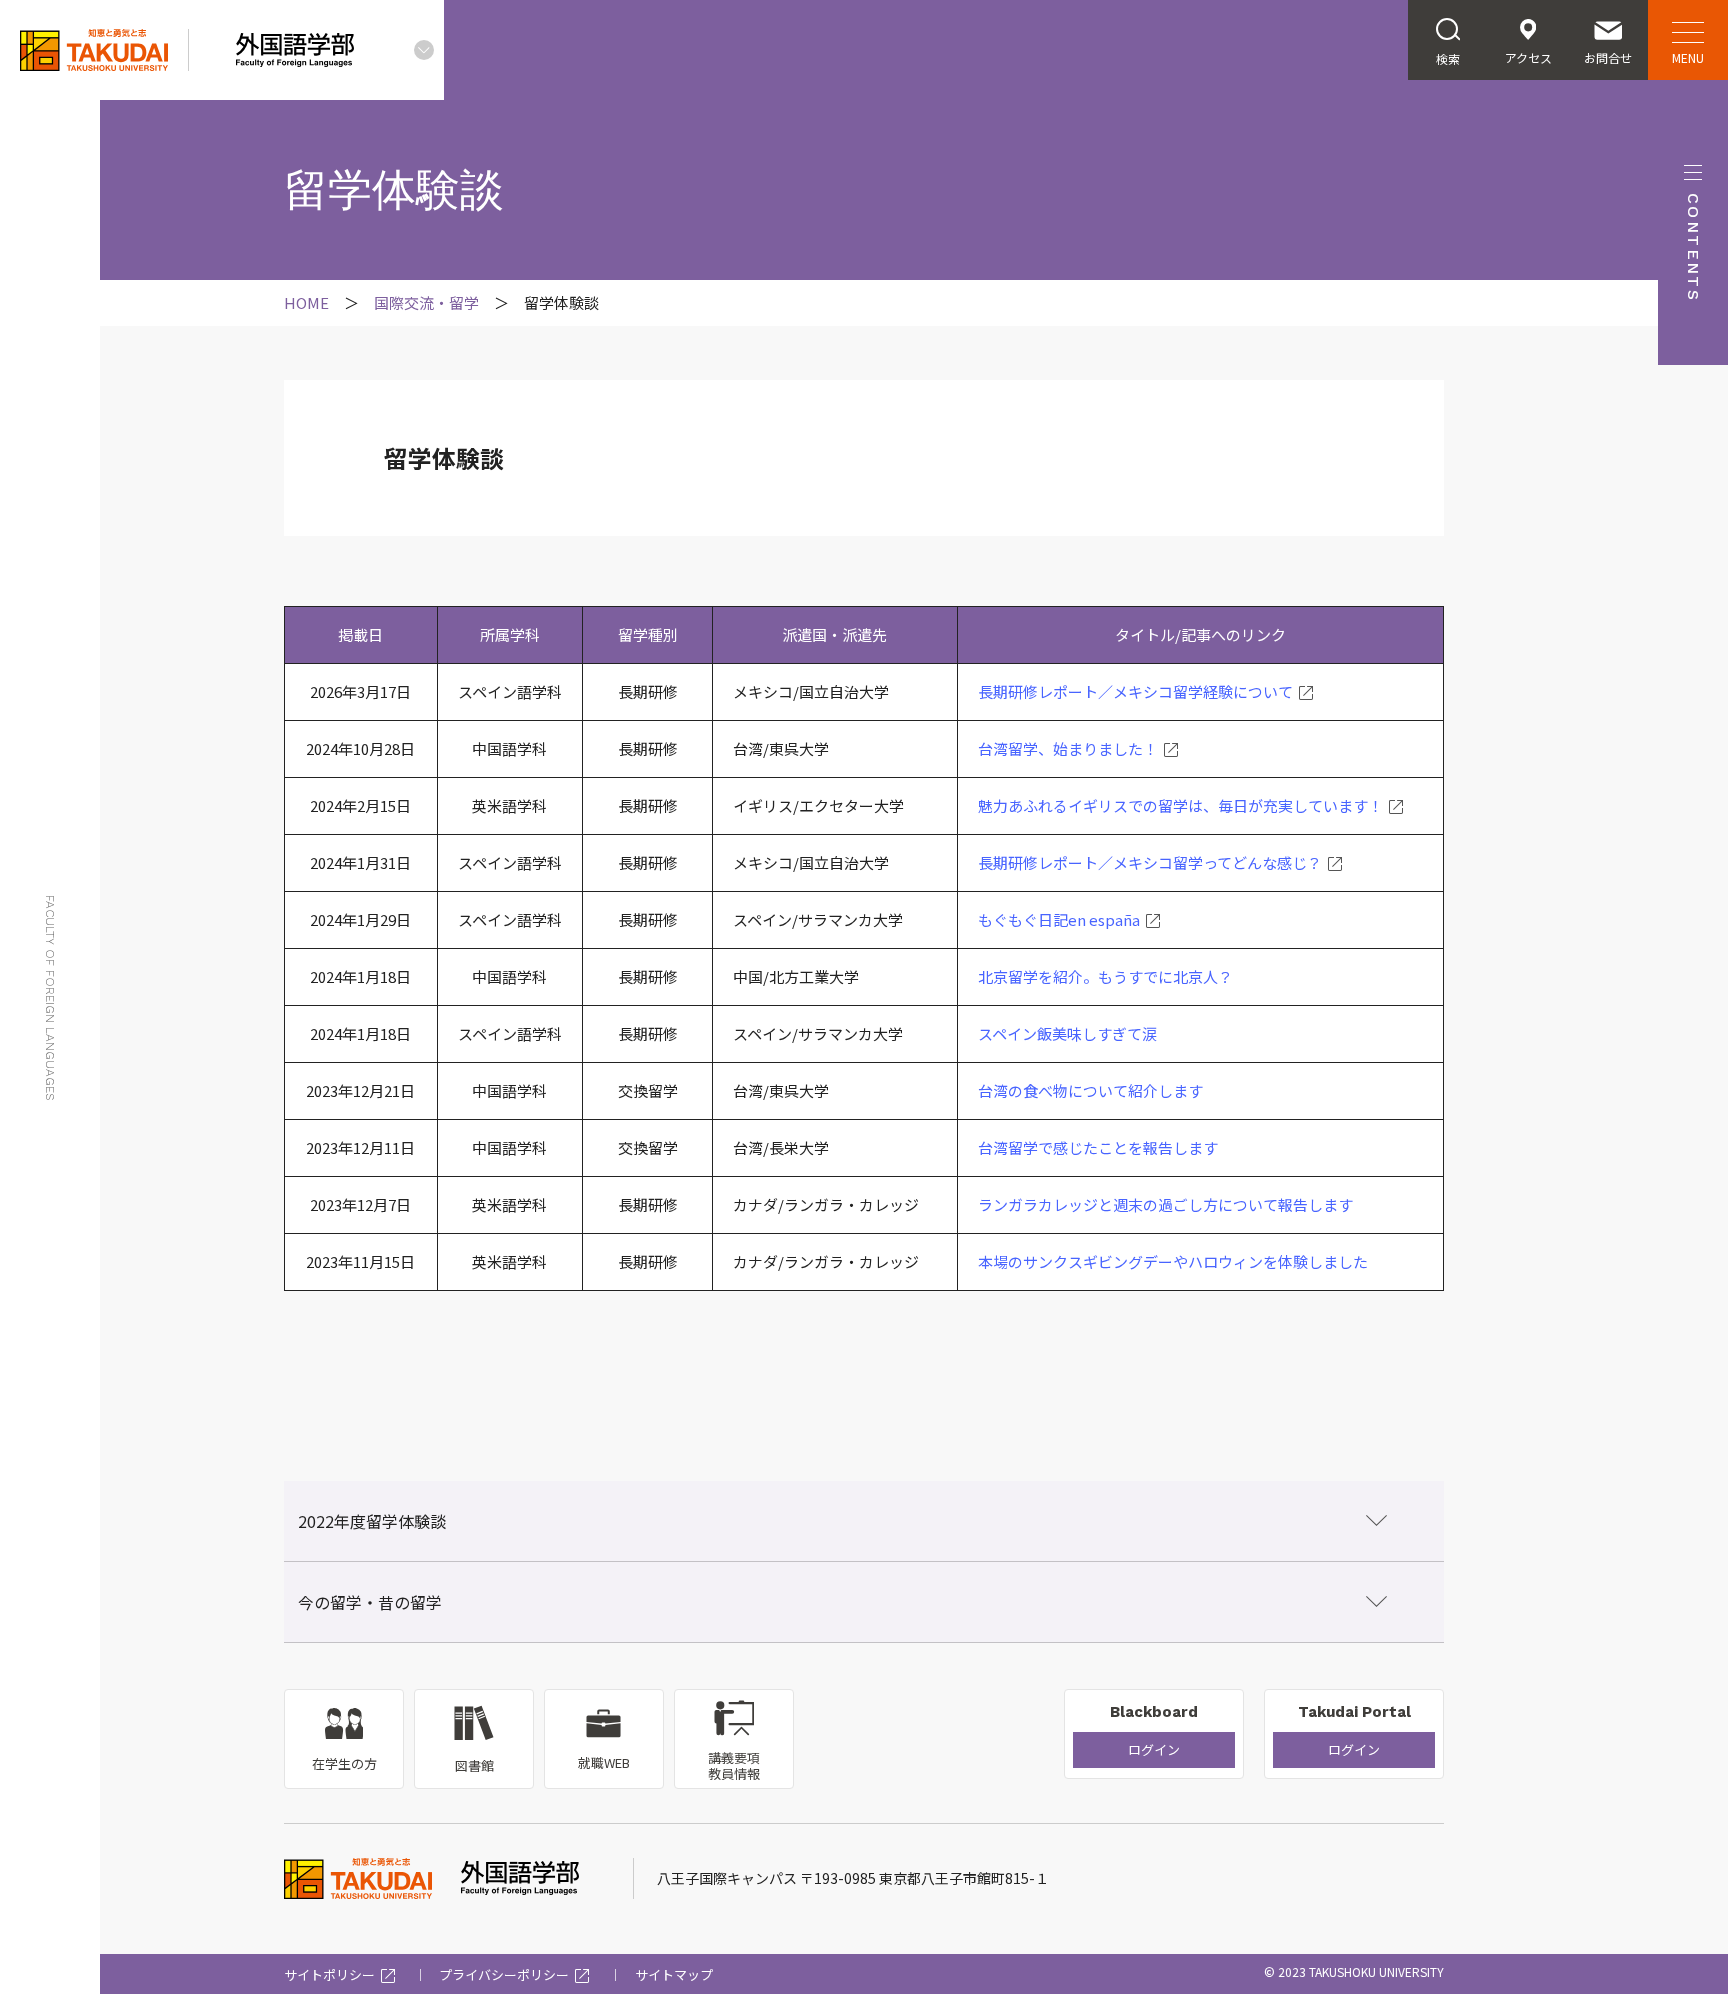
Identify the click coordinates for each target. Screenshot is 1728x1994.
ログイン (1154, 1749)
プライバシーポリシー (504, 1974)
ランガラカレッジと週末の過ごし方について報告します (1165, 1204)
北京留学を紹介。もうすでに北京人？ (1105, 976)
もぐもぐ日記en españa (1059, 919)
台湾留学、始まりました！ (1068, 748)
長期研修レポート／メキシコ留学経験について (1135, 691)
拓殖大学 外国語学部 (306, 303)
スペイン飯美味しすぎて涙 (1067, 1033)
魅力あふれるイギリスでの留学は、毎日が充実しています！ (1180, 805)
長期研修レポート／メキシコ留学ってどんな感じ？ (1150, 862)
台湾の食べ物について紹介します (1090, 1090)
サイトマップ (674, 1974)
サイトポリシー (329, 1974)
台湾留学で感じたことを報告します (1098, 1147)
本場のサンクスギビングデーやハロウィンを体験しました (1173, 1261)
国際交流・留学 (426, 302)
